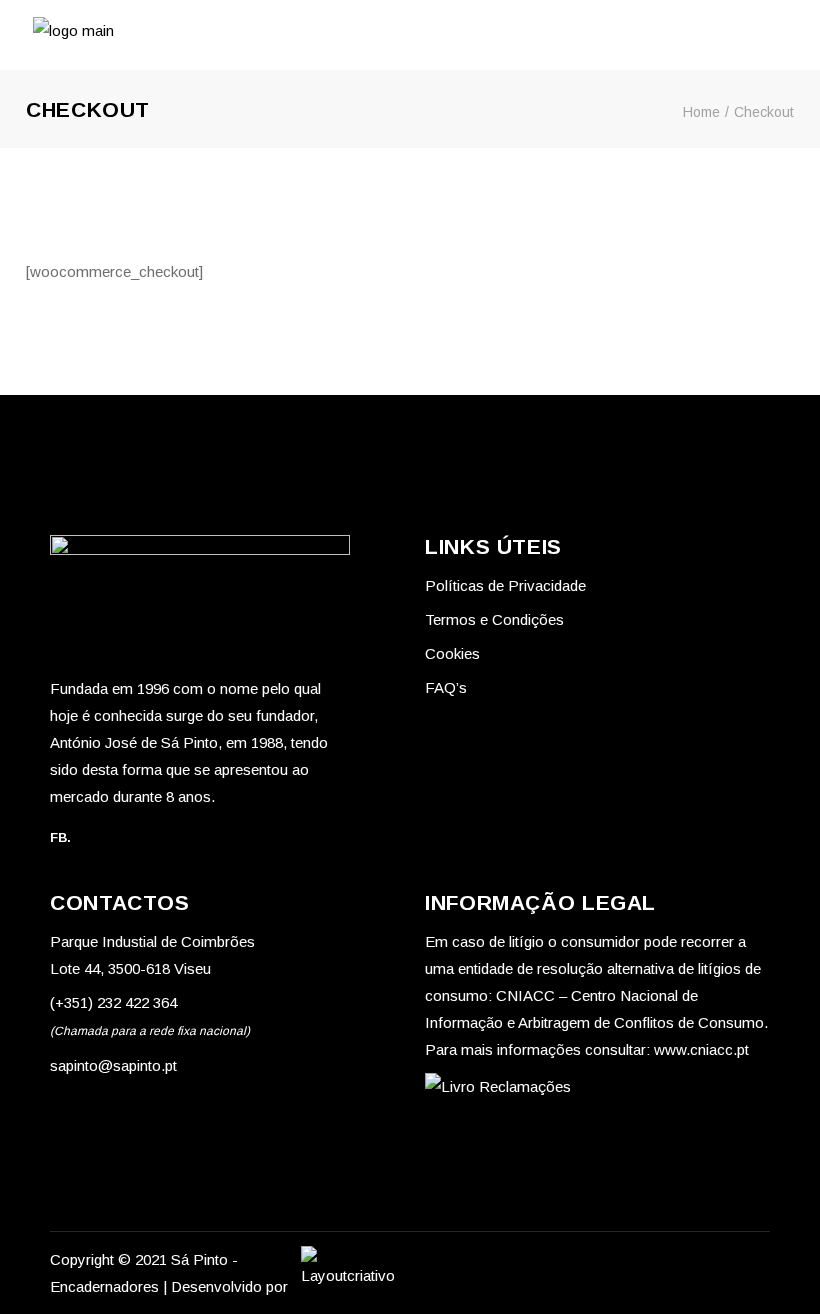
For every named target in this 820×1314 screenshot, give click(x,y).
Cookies (452, 653)
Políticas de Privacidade (505, 585)
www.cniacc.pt (701, 1049)
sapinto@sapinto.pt (113, 1065)
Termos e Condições (494, 619)
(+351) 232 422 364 (113, 1002)
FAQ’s (446, 687)
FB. (60, 837)
